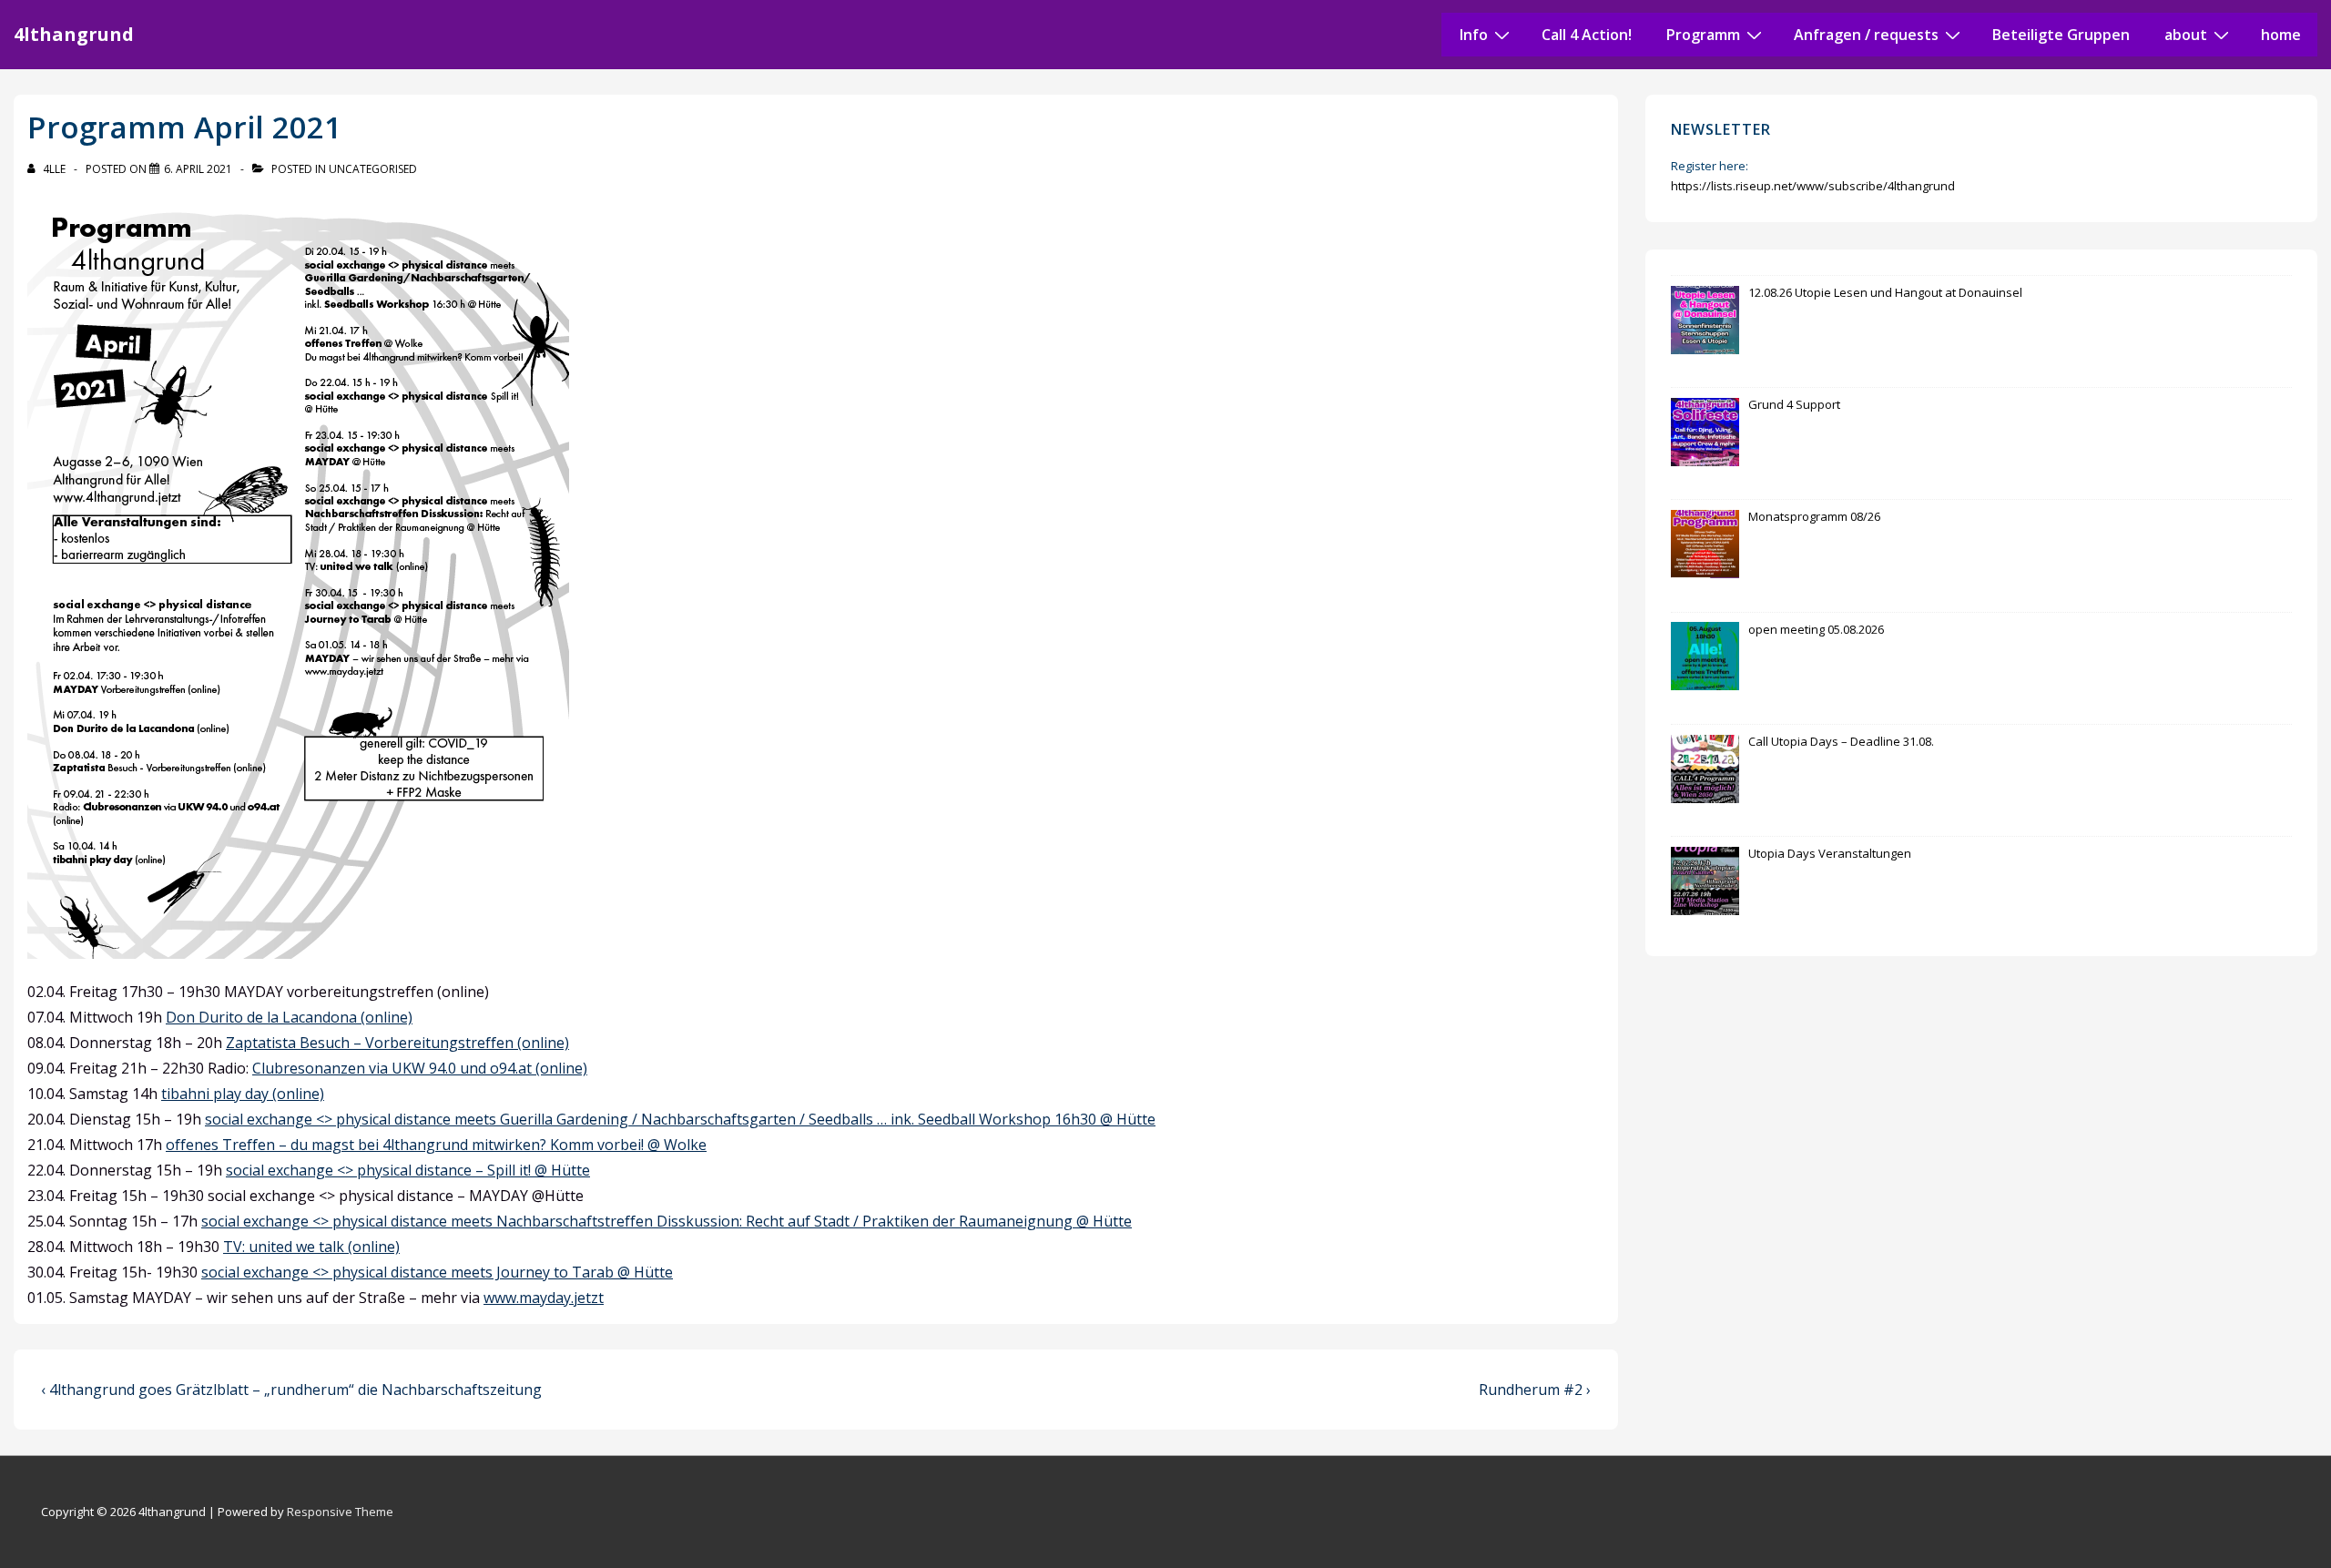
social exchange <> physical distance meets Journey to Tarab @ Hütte (437, 1272)
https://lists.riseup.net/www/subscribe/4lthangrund (1813, 186)
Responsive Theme (340, 1512)
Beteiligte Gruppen (2061, 35)
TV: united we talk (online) (311, 1247)
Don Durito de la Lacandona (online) (289, 1017)
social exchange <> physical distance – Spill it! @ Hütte (408, 1170)
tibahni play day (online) (243, 1094)
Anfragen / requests (1866, 35)
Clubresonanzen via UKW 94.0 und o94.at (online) (420, 1068)
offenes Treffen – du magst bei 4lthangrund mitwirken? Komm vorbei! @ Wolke (436, 1145)
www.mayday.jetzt (544, 1298)
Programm (1703, 35)
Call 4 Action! (1587, 35)
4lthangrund (74, 34)
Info (1474, 35)
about (2186, 35)
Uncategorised (373, 169)
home (2281, 35)
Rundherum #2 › (1535, 1390)
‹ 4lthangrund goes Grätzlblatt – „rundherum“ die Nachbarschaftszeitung (291, 1390)
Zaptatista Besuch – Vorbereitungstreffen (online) (397, 1043)
